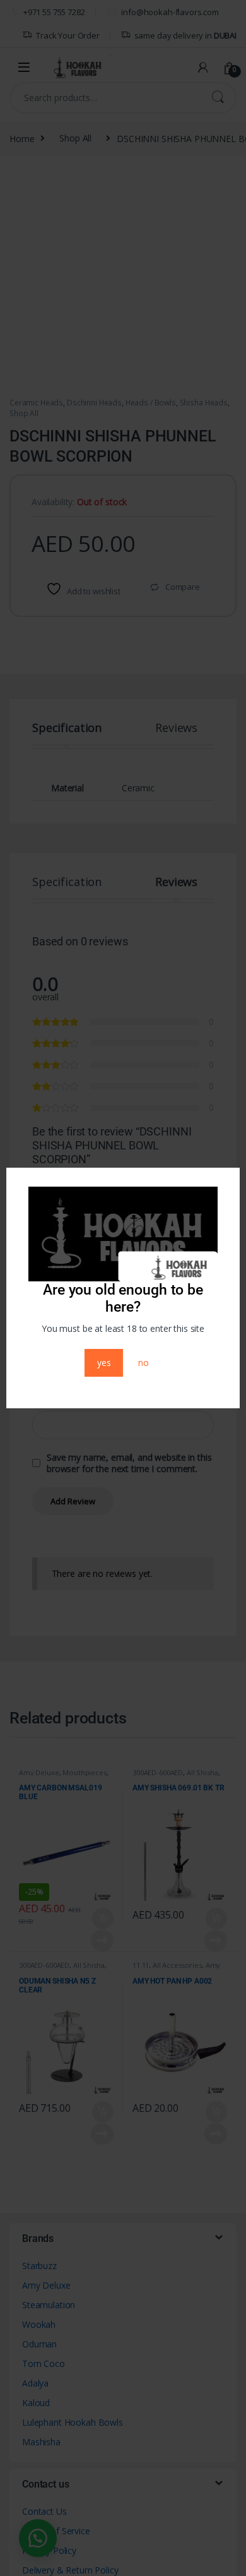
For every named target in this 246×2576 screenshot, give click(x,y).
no (143, 1363)
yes (104, 1363)
